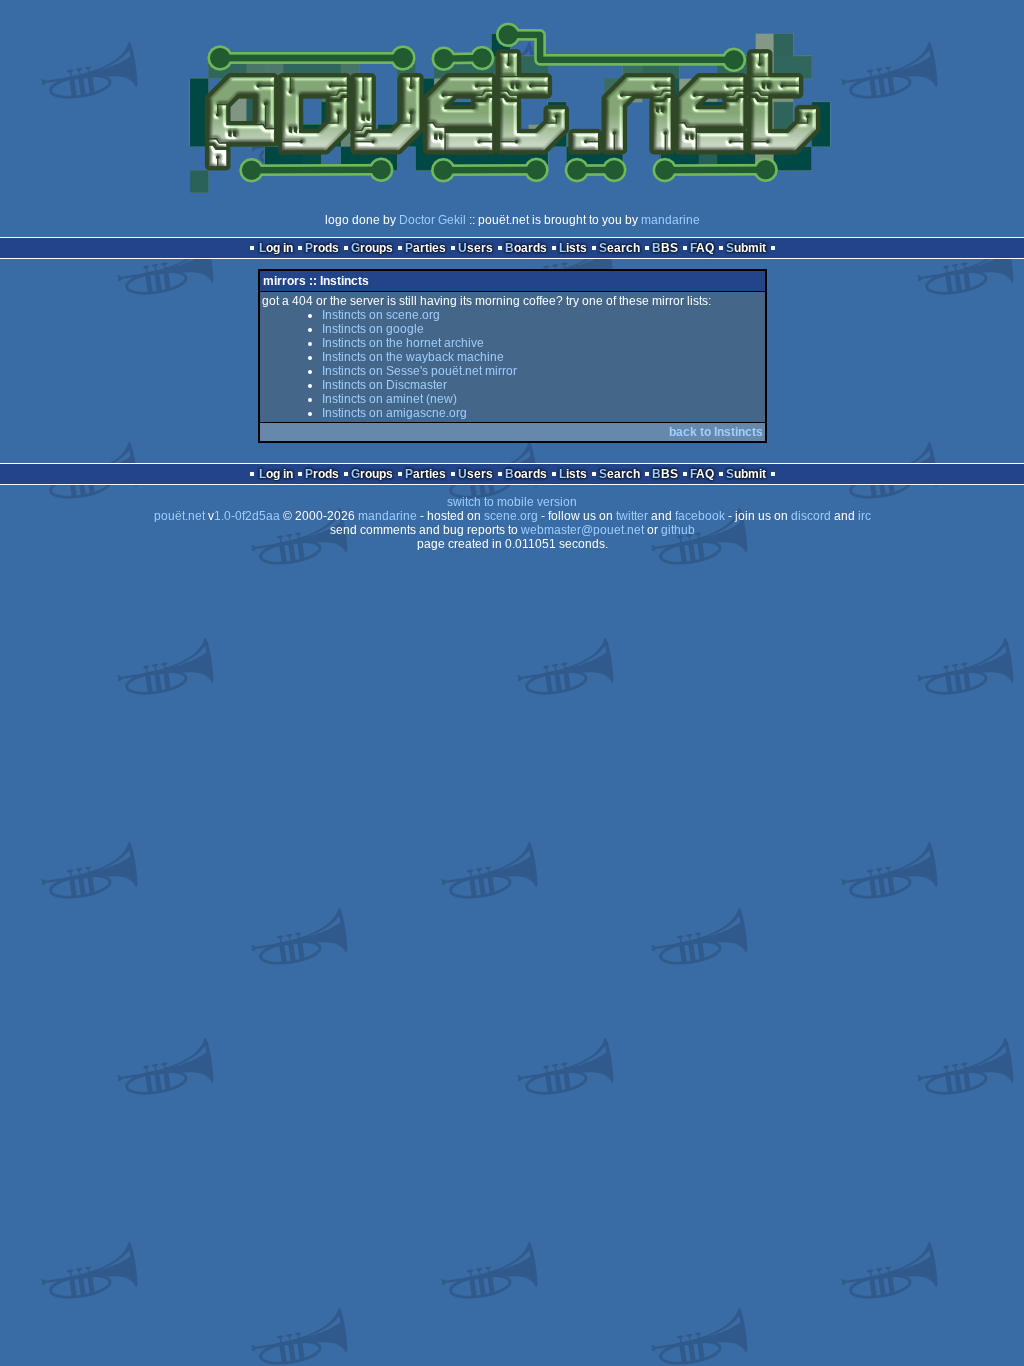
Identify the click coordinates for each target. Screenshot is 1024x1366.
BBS (665, 248)
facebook (700, 516)
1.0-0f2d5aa (247, 516)
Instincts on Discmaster (384, 385)
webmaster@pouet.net (582, 530)
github (678, 530)
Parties (425, 248)
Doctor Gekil (432, 220)
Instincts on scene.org (381, 315)
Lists (573, 248)
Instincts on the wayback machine (413, 357)
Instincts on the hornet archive (403, 343)
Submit (746, 248)
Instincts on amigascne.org (394, 413)
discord (811, 516)
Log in (276, 248)
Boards (526, 248)
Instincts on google (373, 329)
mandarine (670, 220)
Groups (372, 248)
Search (619, 248)
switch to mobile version (512, 502)
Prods (322, 248)
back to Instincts (716, 432)
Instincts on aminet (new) (389, 399)
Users (475, 248)
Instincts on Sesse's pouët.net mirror (419, 371)
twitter (632, 516)
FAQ (702, 248)
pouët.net (179, 516)
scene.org (511, 516)
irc (864, 516)
